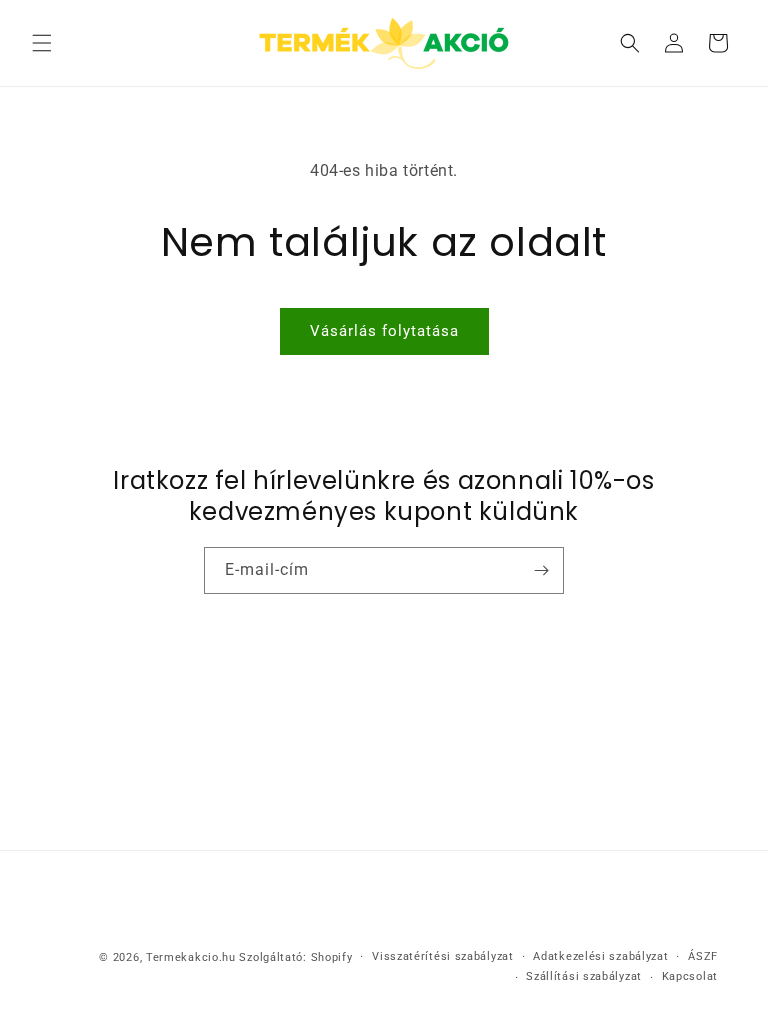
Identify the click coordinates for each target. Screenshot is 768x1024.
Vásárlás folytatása (384, 331)
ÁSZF (703, 956)
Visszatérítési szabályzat (443, 956)
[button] (42, 43)
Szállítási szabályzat (584, 976)
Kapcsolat (690, 976)
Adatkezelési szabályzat (600, 956)
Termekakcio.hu (191, 957)
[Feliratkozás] (541, 570)
